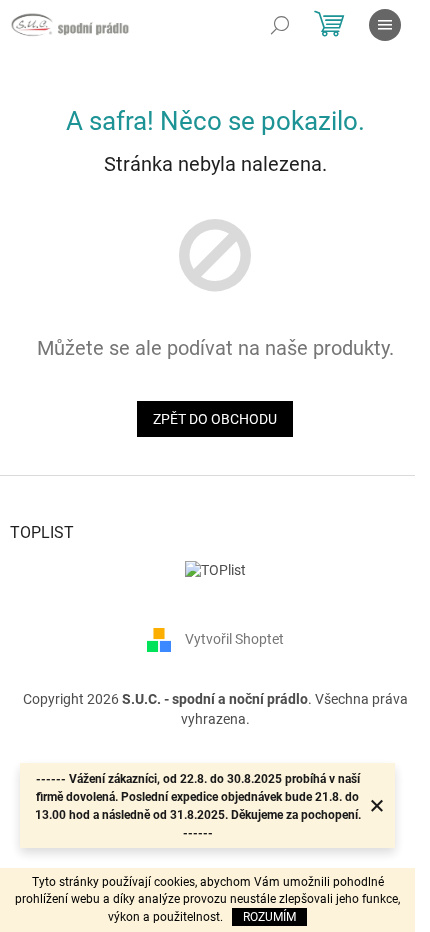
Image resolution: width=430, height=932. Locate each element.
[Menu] (385, 25)
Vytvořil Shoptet (234, 639)
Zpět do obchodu (215, 419)
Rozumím (269, 917)
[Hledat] (280, 25)
